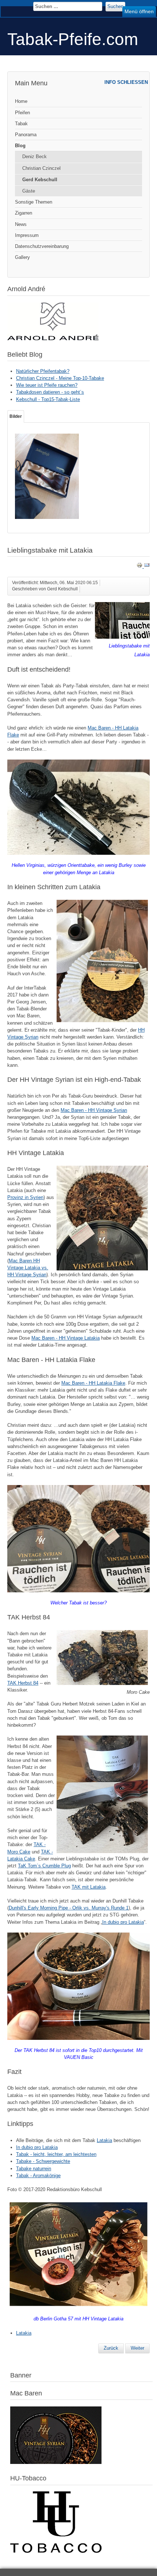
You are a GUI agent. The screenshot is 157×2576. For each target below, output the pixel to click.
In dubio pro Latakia (123, 1922)
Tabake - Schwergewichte (43, 2161)
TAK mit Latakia (89, 1887)
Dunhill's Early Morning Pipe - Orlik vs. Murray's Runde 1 (69, 1908)
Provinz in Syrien (25, 1197)
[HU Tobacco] (56, 2551)
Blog (20, 146)
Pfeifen (22, 113)
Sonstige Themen (34, 202)
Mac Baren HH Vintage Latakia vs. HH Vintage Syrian (28, 1268)
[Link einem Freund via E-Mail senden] (147, 566)
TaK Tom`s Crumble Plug (44, 1866)
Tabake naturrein (34, 2169)
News (21, 224)
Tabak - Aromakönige (38, 2176)
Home (21, 101)
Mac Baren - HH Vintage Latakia (66, 1338)
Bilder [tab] (16, 416)
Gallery (22, 257)
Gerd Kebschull (40, 180)
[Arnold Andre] (53, 339)
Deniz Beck (35, 157)
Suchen (115, 6)
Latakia (104, 2140)
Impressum (27, 235)
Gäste (29, 191)
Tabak (21, 124)
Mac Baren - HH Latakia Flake (93, 1383)
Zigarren (24, 213)
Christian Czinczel (41, 168)
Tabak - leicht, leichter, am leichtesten (56, 2154)
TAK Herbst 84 (23, 1683)
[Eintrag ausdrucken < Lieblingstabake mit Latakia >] (140, 566)
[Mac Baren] (56, 2462)
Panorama (26, 135)
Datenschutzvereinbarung (42, 246)
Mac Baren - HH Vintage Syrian (94, 1110)
